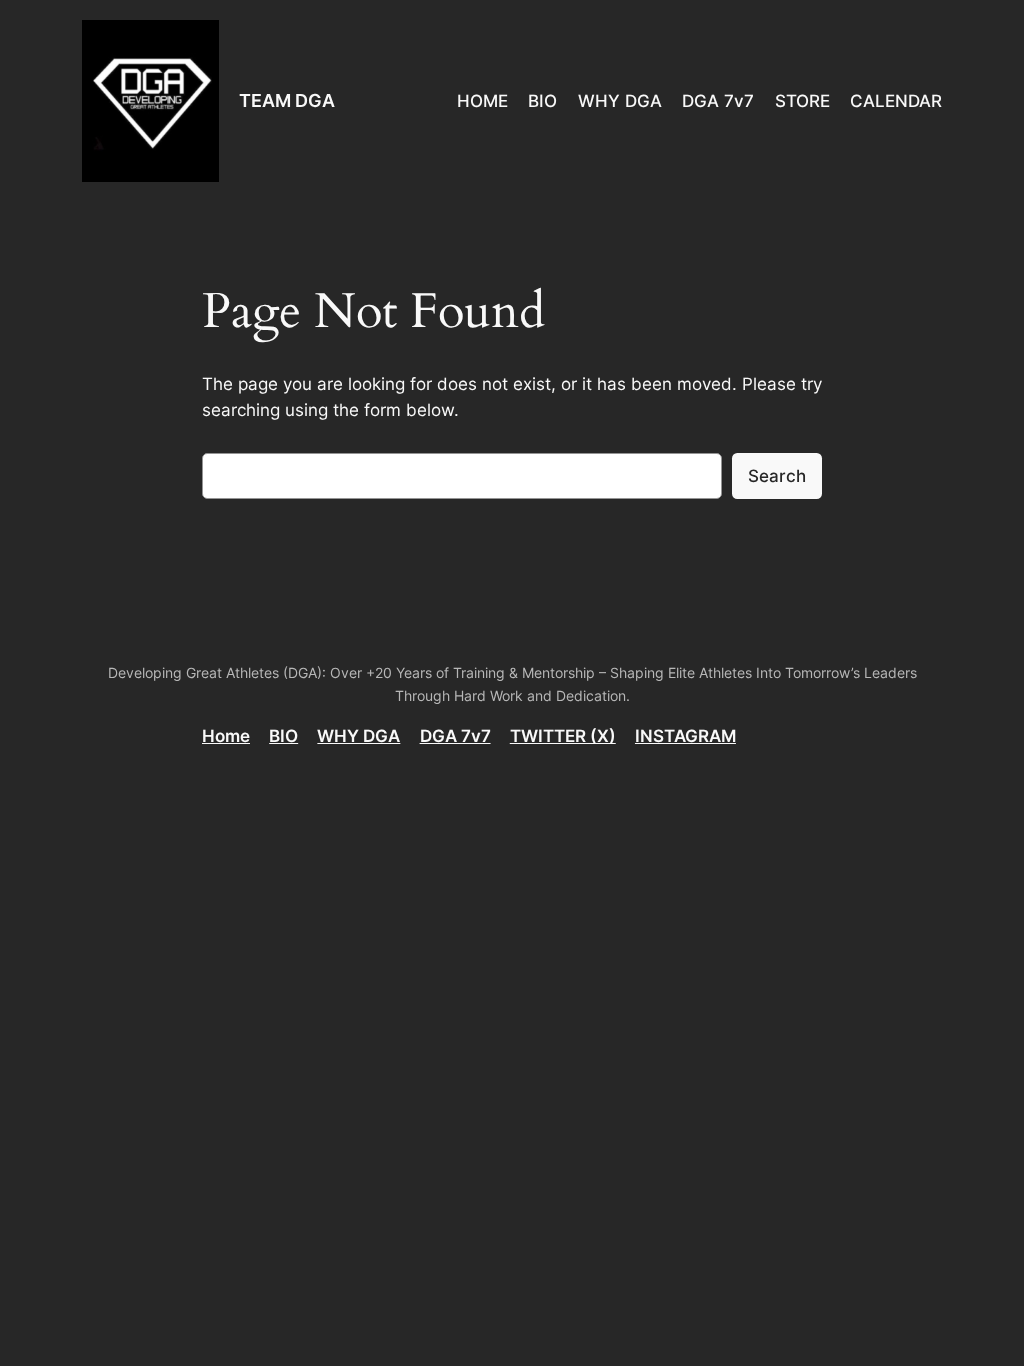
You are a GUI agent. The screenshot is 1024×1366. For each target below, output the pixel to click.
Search (777, 476)
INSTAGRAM (685, 736)
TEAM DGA (287, 100)
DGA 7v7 (455, 736)
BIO (283, 736)
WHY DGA (358, 736)
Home (226, 736)
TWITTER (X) (563, 736)
